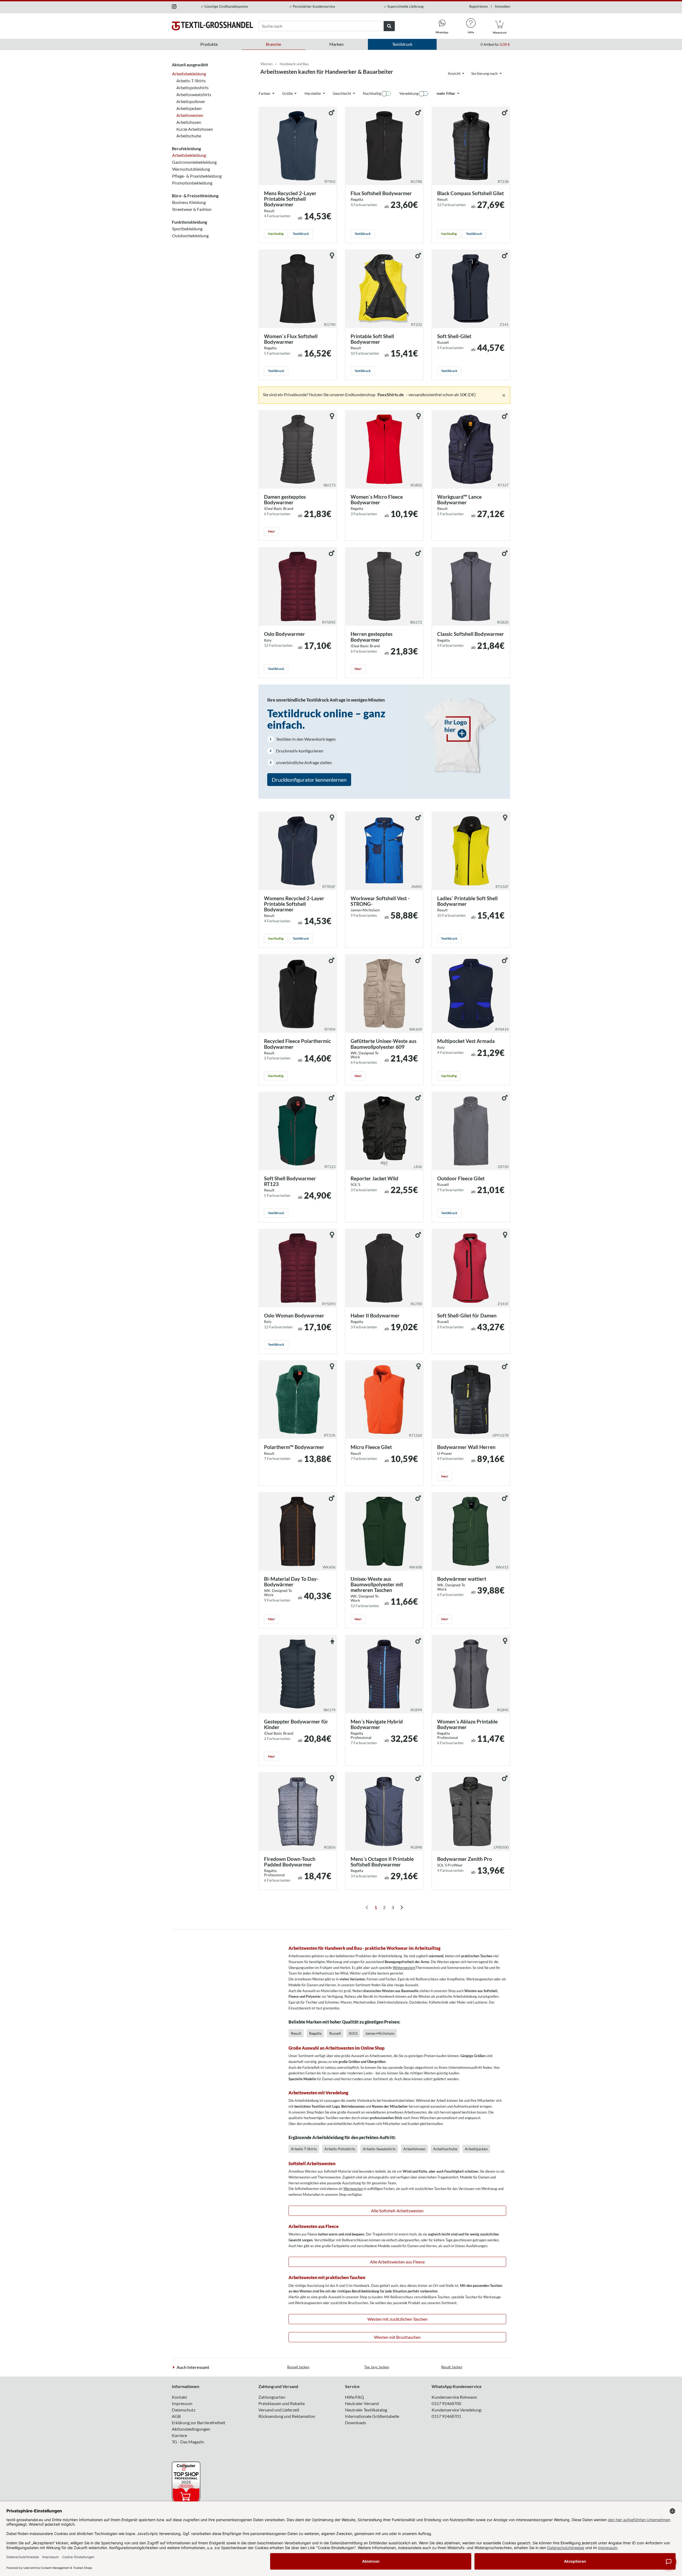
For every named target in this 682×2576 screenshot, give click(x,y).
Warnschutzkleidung (191, 169)
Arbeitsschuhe (445, 2149)
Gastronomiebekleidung (194, 162)
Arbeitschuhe (189, 136)
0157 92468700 (446, 2403)
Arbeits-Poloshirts (340, 2149)
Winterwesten (404, 1968)
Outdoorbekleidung (190, 236)
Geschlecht (342, 93)
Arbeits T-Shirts (304, 2149)
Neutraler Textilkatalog (366, 2410)
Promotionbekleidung (192, 183)
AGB (176, 2416)
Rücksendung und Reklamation (287, 2416)
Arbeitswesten (190, 115)
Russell (335, 2033)
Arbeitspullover (191, 101)
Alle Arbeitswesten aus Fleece (397, 2262)
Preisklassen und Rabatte (282, 2403)
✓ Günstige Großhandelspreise (224, 6)
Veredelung (409, 93)
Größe (288, 93)
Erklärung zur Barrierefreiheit (199, 2423)
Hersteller (313, 93)
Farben (265, 93)
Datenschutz (184, 2410)
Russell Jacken (298, 2367)
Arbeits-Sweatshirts (379, 2149)
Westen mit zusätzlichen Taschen (397, 2319)
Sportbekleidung (187, 229)
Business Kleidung (189, 202)
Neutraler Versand (362, 2403)
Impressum (182, 2403)
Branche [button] (273, 44)
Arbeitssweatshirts (194, 94)
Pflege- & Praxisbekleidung (197, 176)
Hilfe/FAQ (354, 2397)
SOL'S (353, 2033)
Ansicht (455, 73)
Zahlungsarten (272, 2397)
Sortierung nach (485, 73)
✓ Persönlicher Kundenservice (312, 6)
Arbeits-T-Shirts (191, 81)
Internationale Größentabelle (372, 2416)
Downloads (356, 2423)
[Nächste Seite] (401, 1907)
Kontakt (179, 2397)
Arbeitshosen (189, 122)
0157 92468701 (446, 2416)
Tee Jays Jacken (377, 2367)
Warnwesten (353, 2189)
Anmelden (502, 6)
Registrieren (478, 6)
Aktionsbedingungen (191, 2429)
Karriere (179, 2435)
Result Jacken (452, 2367)
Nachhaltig (372, 93)
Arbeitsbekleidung (189, 74)
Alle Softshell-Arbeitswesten (397, 2211)
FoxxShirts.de (391, 394)
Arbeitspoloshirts (192, 87)
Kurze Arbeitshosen (195, 129)
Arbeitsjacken (189, 108)
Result (296, 2033)
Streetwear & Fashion (192, 209)
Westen (267, 64)
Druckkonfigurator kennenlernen (309, 780)
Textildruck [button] (402, 44)
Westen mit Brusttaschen (397, 2337)
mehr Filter (446, 93)
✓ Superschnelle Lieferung (404, 6)
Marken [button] (336, 44)
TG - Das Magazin (188, 2442)
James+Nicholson (380, 2033)
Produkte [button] (209, 44)
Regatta (315, 2033)
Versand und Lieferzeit (279, 2410)
